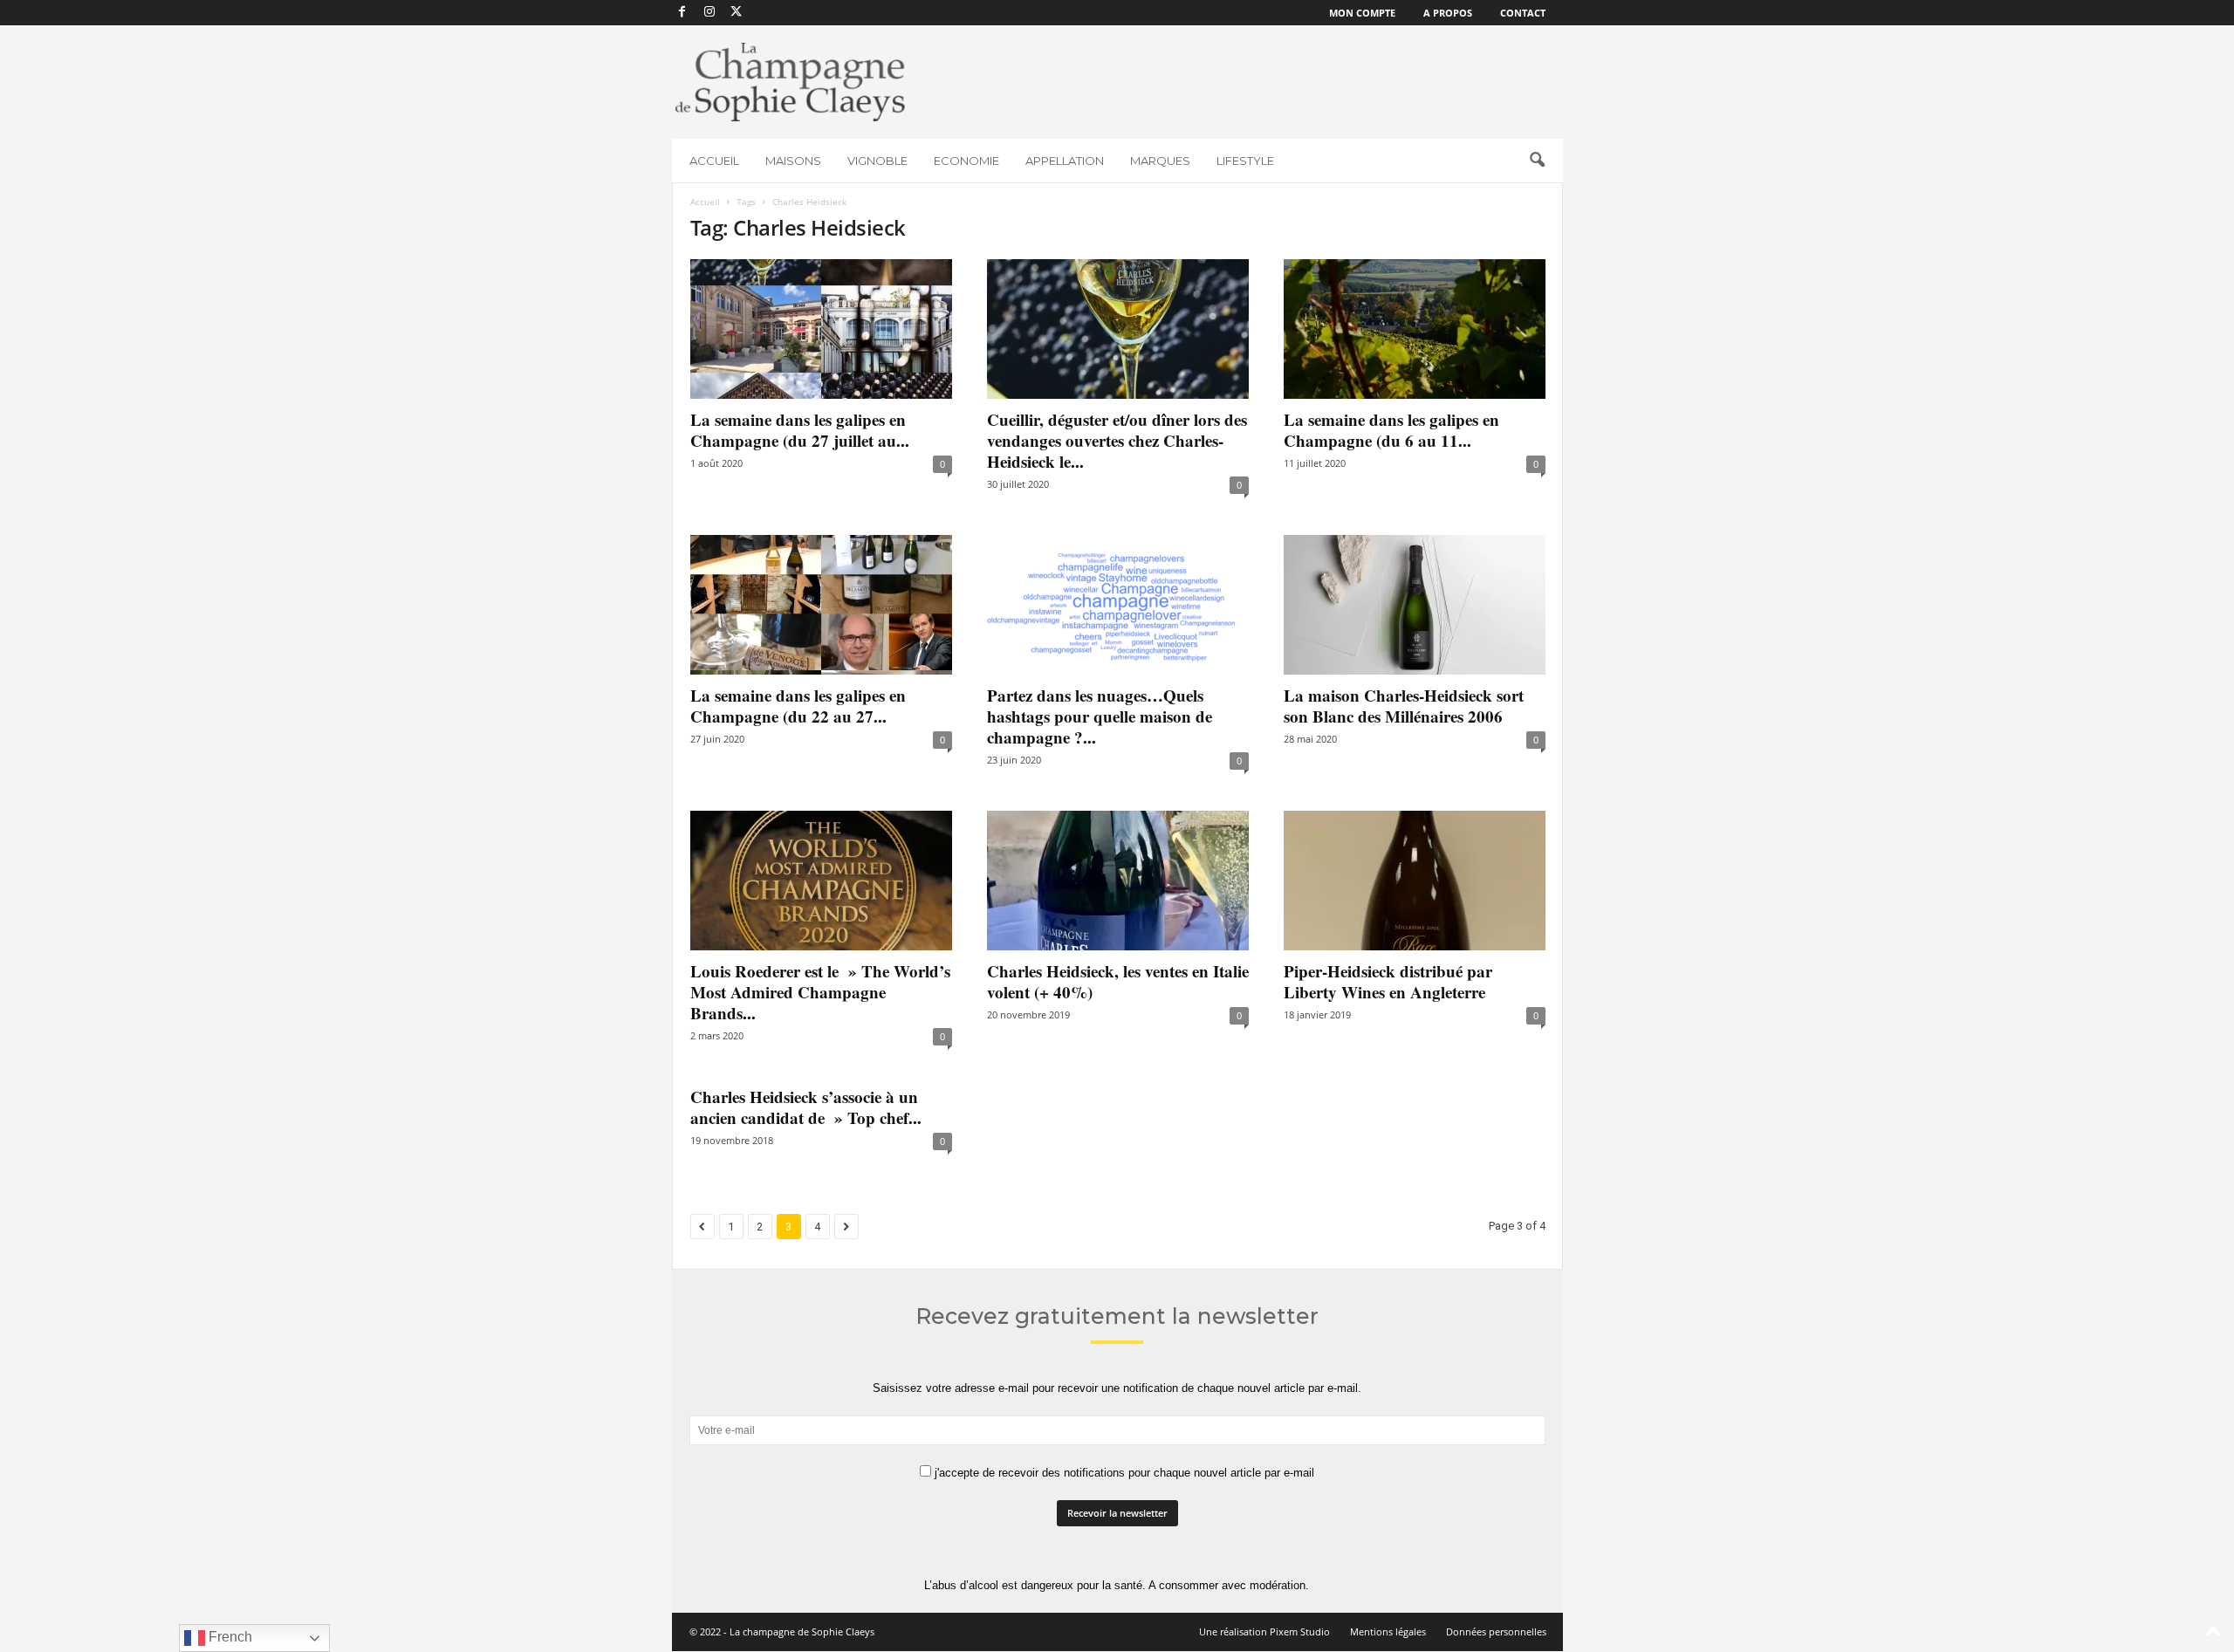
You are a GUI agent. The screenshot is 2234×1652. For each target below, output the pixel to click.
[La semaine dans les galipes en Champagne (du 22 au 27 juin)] (821, 605)
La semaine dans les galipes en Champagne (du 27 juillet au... (800, 430)
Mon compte (1362, 13)
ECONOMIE (966, 161)
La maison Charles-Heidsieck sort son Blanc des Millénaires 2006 (1404, 706)
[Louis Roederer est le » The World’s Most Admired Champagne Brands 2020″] (821, 881)
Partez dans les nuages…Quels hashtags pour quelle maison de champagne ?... (1100, 716)
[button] (1537, 161)
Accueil (705, 202)
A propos (1448, 13)
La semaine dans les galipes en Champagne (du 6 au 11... (1391, 430)
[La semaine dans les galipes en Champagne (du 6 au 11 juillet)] (1415, 329)
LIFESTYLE (1245, 161)
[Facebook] (682, 13)
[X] (737, 13)
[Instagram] (709, 13)
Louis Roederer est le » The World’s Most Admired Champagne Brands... (820, 992)
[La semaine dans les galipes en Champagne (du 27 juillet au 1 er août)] (821, 329)
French (229, 1637)
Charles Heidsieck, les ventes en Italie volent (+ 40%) (1118, 981)
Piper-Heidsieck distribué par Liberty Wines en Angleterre (1388, 981)
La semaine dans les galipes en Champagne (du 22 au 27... (798, 706)
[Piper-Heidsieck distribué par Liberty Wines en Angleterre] (1415, 881)
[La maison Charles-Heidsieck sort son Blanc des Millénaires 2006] (1415, 605)
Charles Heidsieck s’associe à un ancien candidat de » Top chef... (806, 1107)
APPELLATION (1065, 161)
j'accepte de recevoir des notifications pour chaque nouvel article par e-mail (1123, 1473)
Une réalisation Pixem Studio (1264, 1631)
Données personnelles (1496, 1631)
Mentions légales (1388, 1631)
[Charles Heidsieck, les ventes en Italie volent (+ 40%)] (1118, 881)
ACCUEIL (714, 161)
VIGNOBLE (877, 161)
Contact (1523, 13)
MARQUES (1160, 161)
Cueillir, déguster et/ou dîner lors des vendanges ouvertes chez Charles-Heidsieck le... (1117, 440)
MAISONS (793, 161)
